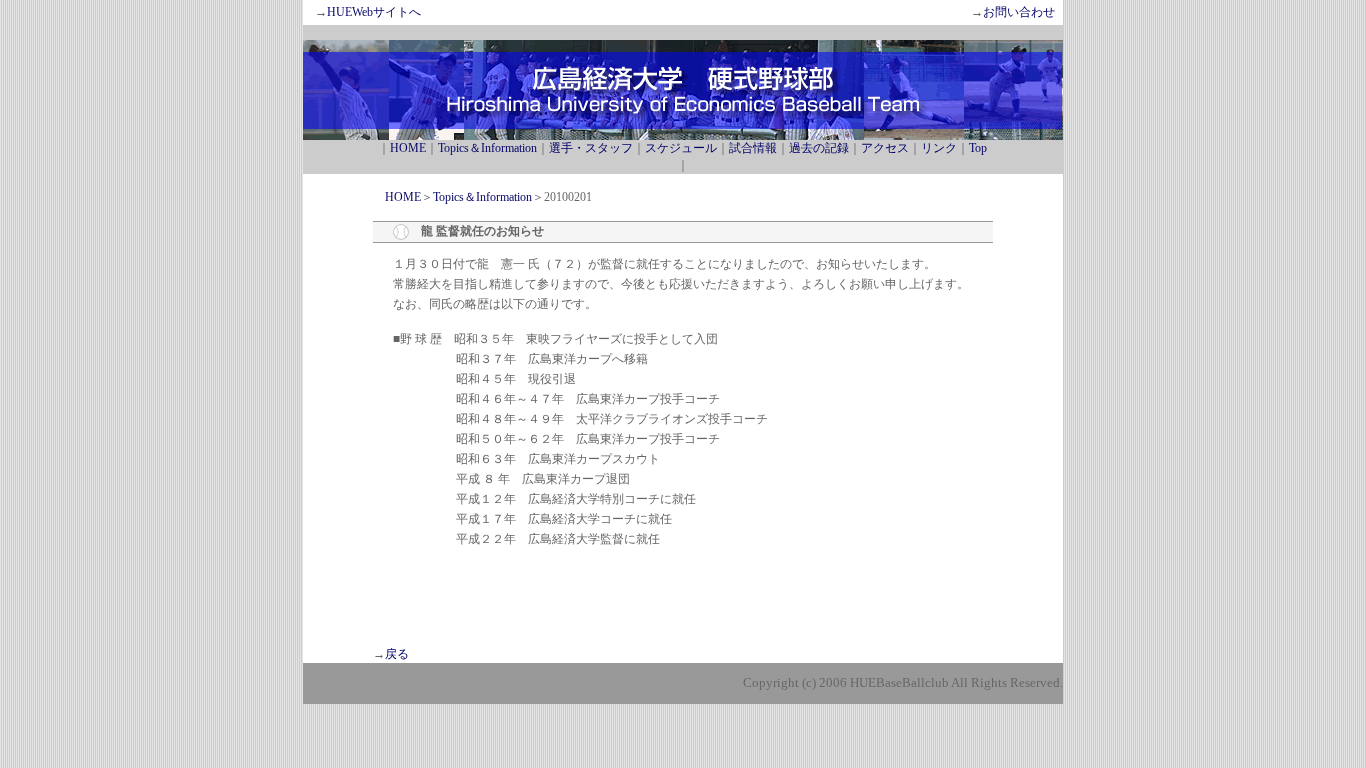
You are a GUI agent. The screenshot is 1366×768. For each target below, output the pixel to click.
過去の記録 (819, 148)
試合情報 (753, 148)
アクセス (885, 148)
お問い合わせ (1019, 12)
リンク (939, 148)
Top (978, 148)
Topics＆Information (487, 148)
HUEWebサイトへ (374, 12)
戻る (397, 654)
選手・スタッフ (591, 148)
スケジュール (681, 148)
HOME (408, 148)
